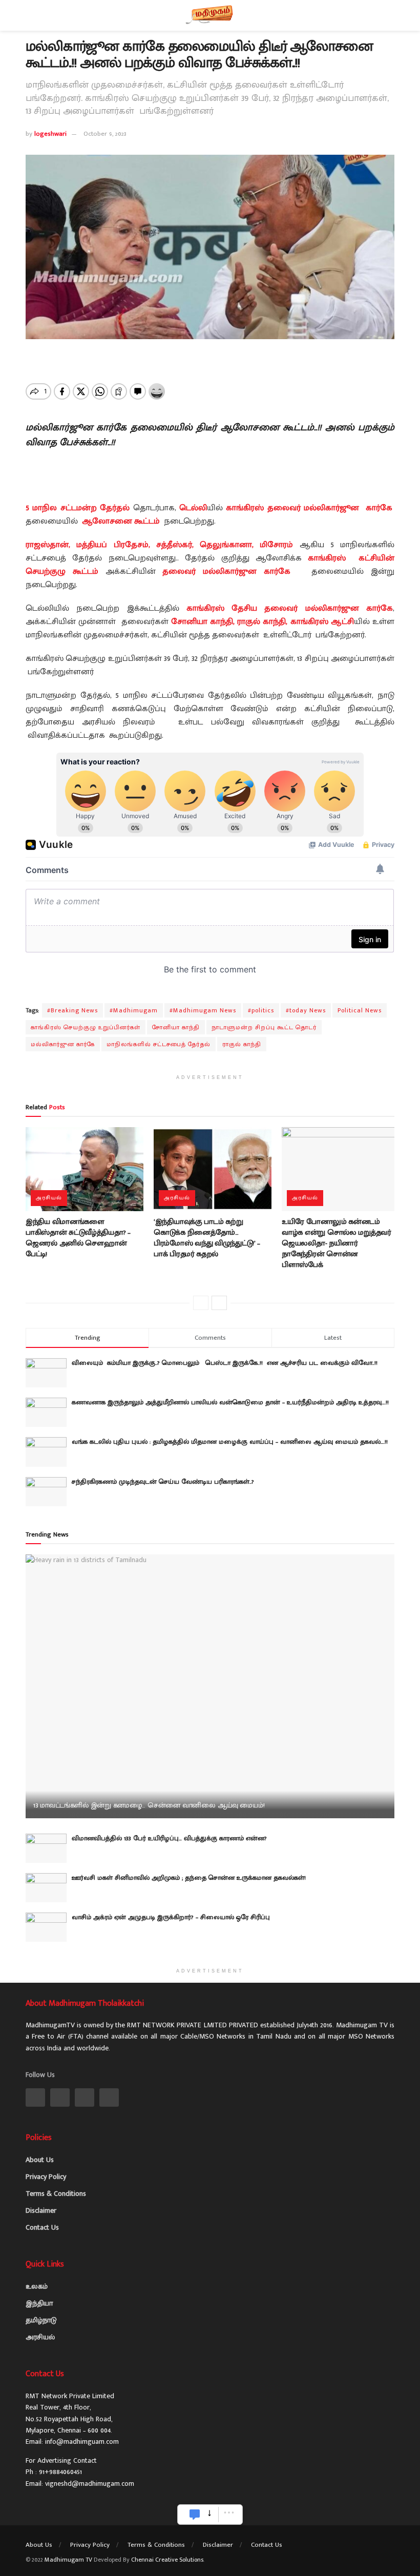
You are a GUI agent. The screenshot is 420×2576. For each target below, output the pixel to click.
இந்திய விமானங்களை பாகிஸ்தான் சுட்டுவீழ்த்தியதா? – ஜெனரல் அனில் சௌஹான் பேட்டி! (78, 1238)
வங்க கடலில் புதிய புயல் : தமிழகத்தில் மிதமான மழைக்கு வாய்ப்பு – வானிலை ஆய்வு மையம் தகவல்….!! (230, 1442)
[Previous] (201, 1303)
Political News (360, 1010)
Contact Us (42, 2227)
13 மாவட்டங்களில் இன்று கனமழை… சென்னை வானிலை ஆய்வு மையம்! (149, 1805)
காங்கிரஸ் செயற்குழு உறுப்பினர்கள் (86, 1027)
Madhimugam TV (68, 2560)
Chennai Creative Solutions (167, 2560)
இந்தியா (39, 2303)
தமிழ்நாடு (41, 2320)
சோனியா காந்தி (176, 1027)
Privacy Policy (46, 2177)
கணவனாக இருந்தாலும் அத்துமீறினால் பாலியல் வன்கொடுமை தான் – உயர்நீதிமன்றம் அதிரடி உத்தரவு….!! (230, 1402)
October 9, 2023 (105, 134)
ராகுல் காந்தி (242, 1044)
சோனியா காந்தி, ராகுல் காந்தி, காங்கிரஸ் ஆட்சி (262, 622)
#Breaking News (72, 1010)
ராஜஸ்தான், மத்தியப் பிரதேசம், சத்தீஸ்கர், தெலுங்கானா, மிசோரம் (159, 545)
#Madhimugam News (203, 1010)
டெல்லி (193, 508)
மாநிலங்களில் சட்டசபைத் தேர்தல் (159, 1044)
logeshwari (50, 134)
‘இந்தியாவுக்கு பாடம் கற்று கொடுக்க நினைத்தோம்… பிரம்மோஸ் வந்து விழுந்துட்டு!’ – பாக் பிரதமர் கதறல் (207, 1238)
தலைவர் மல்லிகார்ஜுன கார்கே (226, 572)
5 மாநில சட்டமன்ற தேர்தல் (78, 508)
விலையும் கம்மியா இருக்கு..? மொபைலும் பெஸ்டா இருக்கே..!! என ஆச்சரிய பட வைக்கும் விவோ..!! (228, 1363)
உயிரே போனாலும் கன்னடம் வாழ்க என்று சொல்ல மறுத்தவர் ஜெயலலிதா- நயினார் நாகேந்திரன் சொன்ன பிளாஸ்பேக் (337, 1243)
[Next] (219, 1303)
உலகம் (37, 2286)
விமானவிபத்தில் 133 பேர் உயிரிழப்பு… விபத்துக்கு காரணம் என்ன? (169, 1838)
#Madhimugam (134, 1010)
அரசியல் (49, 1198)
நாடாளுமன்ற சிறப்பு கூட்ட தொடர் (264, 1027)
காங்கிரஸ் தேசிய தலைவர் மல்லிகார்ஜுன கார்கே (290, 608)
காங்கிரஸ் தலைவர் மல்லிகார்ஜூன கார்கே (309, 508)
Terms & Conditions (56, 2194)
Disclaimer (41, 2210)
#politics (261, 1010)
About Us (40, 2160)
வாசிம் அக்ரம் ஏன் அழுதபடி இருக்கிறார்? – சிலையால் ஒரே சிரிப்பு (171, 1917)
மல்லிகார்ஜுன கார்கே (63, 1044)
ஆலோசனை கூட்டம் (121, 521)
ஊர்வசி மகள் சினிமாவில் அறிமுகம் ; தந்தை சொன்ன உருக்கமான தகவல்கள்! (189, 1878)
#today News (306, 1010)
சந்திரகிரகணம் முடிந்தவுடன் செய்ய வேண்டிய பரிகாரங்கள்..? (163, 1482)
